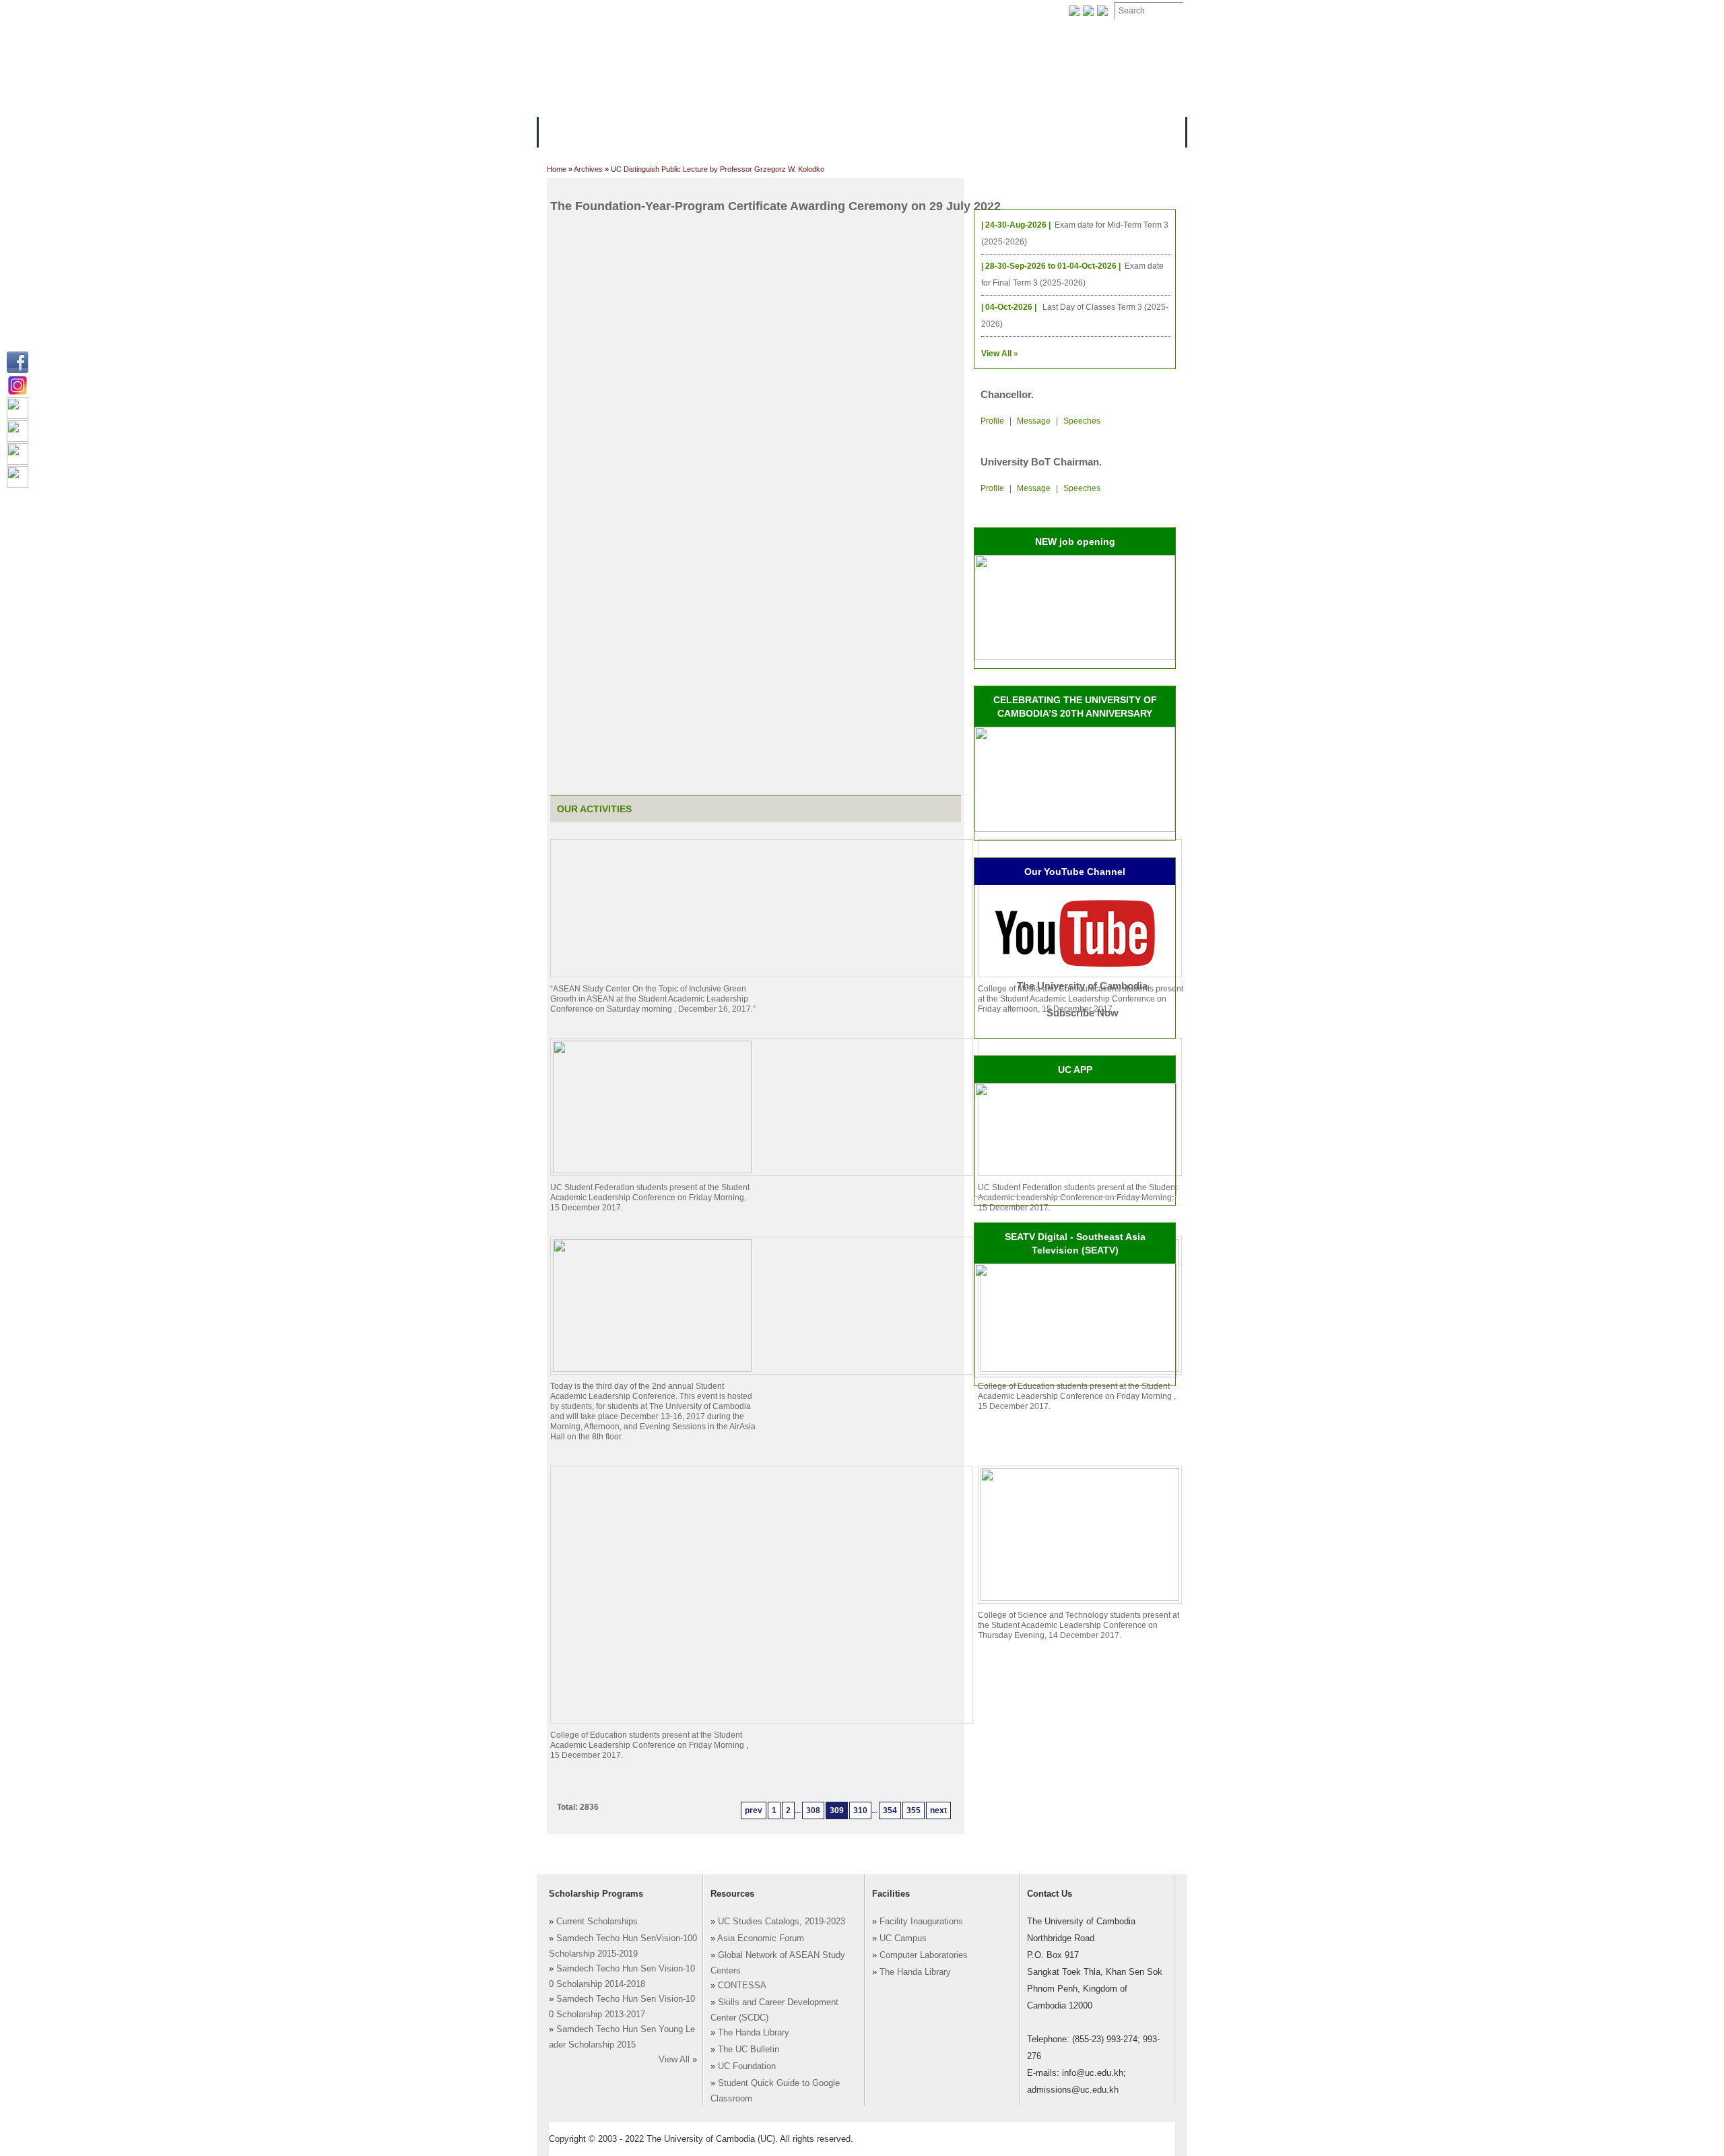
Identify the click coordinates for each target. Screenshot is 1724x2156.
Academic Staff (645, 11)
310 (860, 1810)
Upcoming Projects (1039, 131)
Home (557, 169)
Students (836, 131)
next (938, 1810)
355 (914, 1810)
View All (674, 2060)
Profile (992, 421)
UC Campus (903, 1938)
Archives (719, 11)
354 (890, 1810)
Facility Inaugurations (921, 1922)
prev (754, 1810)
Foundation (1001, 11)
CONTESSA (742, 1986)
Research (900, 131)
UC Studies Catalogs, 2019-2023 (782, 1922)
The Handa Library (754, 2033)
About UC (569, 131)
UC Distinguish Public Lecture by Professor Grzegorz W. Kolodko (718, 169)
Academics (699, 131)
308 (813, 1810)
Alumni (958, 131)
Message (1034, 421)
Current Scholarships (597, 1922)
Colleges (632, 131)
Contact (848, 11)
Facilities (570, 11)
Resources (769, 131)
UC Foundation (747, 2066)
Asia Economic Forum (761, 1938)
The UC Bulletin (749, 2050)
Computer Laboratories (924, 1955)
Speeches (1082, 421)
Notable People (921, 11)
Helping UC (784, 11)
